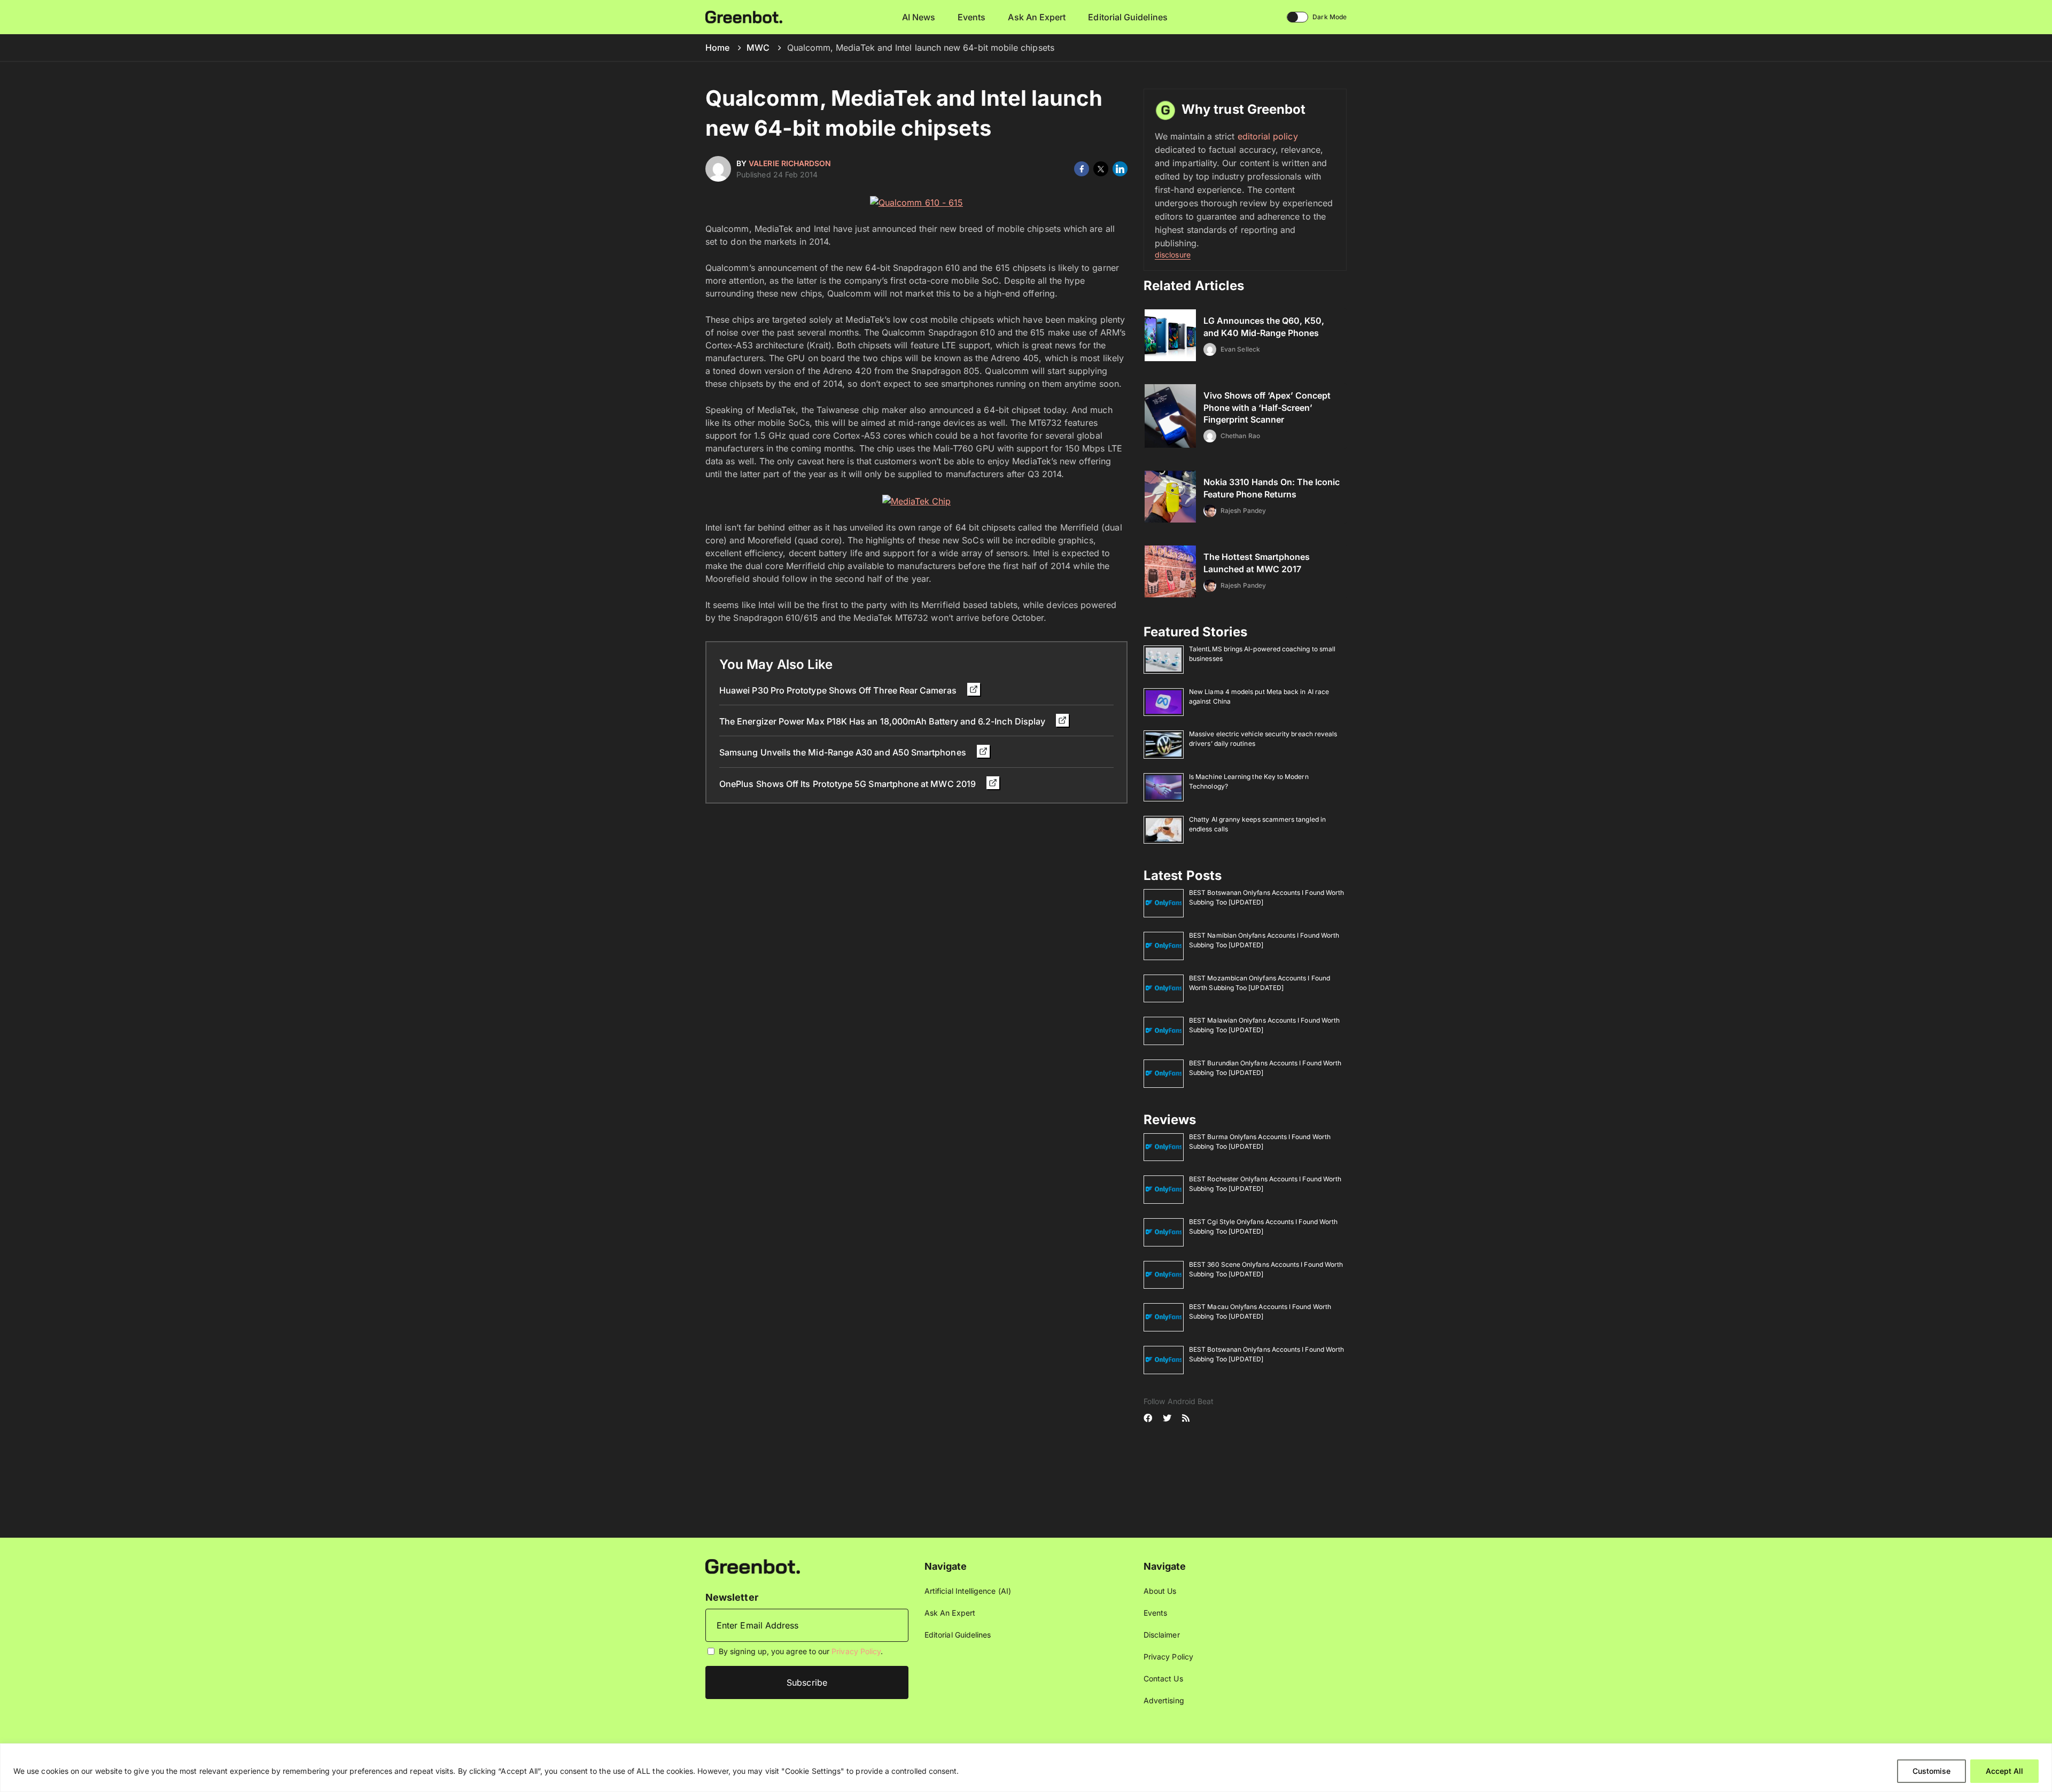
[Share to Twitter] (1101, 169)
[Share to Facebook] (1082, 169)
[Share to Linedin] (1120, 169)
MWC (758, 48)
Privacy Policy (856, 1651)
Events (971, 17)
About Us (1160, 1591)
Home (717, 48)
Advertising (1164, 1700)
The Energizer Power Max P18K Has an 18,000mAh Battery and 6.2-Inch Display (883, 721)
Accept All (2004, 1771)
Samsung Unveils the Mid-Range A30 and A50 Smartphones (844, 752)
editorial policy (1268, 136)
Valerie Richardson (790, 163)
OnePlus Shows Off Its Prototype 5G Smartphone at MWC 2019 (849, 784)
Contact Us (1163, 1678)
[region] (1026, 1768)
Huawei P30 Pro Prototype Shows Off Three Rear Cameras (839, 690)
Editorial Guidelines (1128, 17)
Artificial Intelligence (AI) (968, 1591)
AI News (919, 17)
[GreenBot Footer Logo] (753, 1566)
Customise (1931, 1771)
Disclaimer (1162, 1635)
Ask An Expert (1037, 17)
